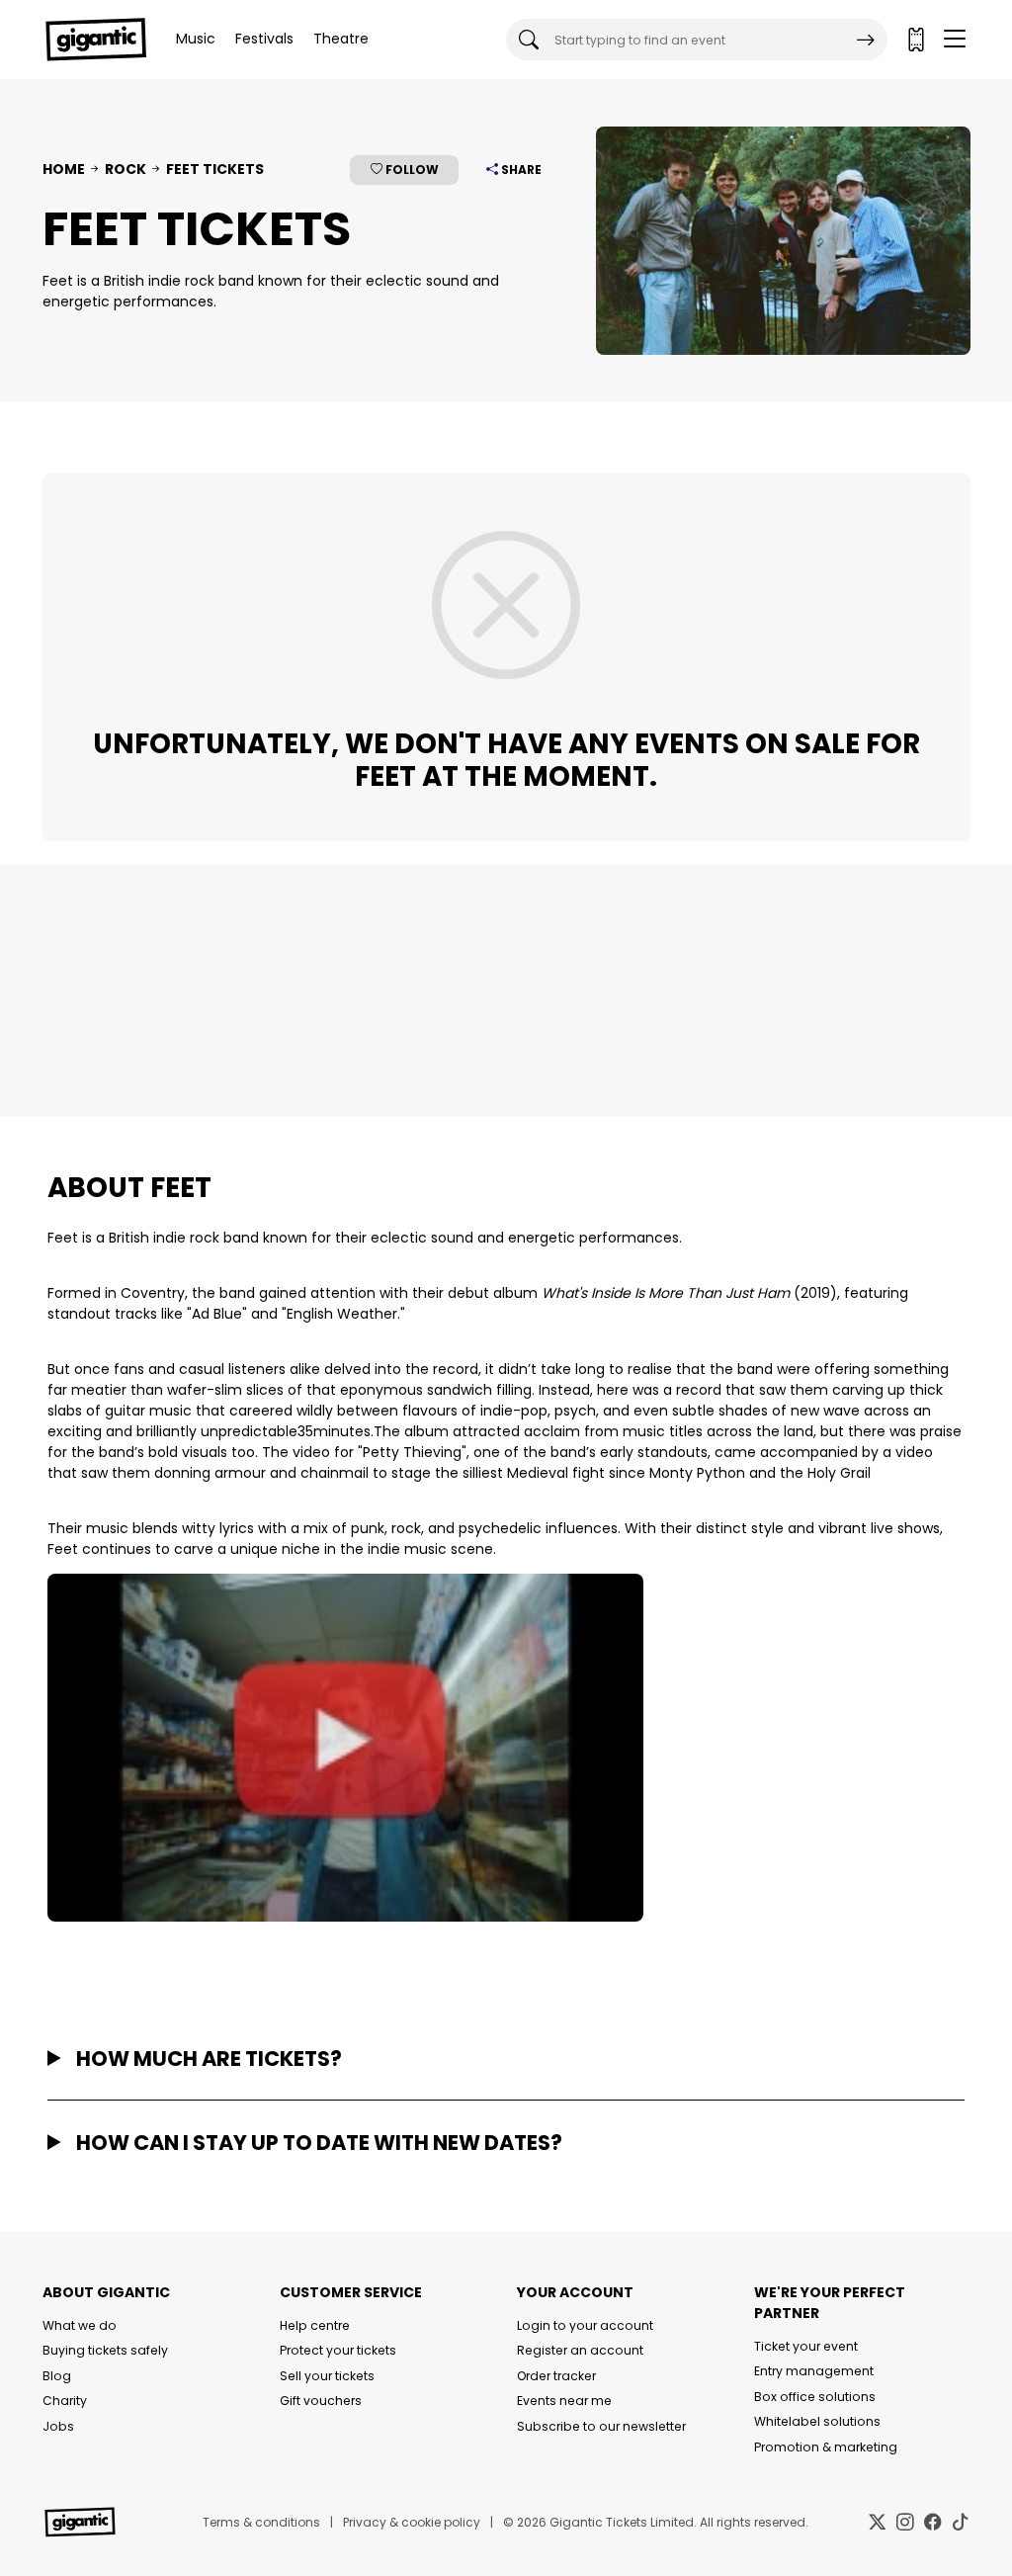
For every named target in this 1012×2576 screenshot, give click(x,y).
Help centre (315, 2325)
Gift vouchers (321, 2401)
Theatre (341, 39)
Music (196, 39)
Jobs (58, 2426)
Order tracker (556, 2376)
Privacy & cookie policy (412, 2522)
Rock (126, 169)
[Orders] (915, 40)
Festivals (264, 39)
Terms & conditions (261, 2522)
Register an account (580, 2350)
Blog (57, 2376)
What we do (80, 2325)
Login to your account (585, 2325)
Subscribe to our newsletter (601, 2426)
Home (64, 169)
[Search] (866, 40)
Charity (65, 2401)
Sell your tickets (327, 2376)
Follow (411, 170)
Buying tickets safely (105, 2350)
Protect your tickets (338, 2350)
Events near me (564, 2401)
